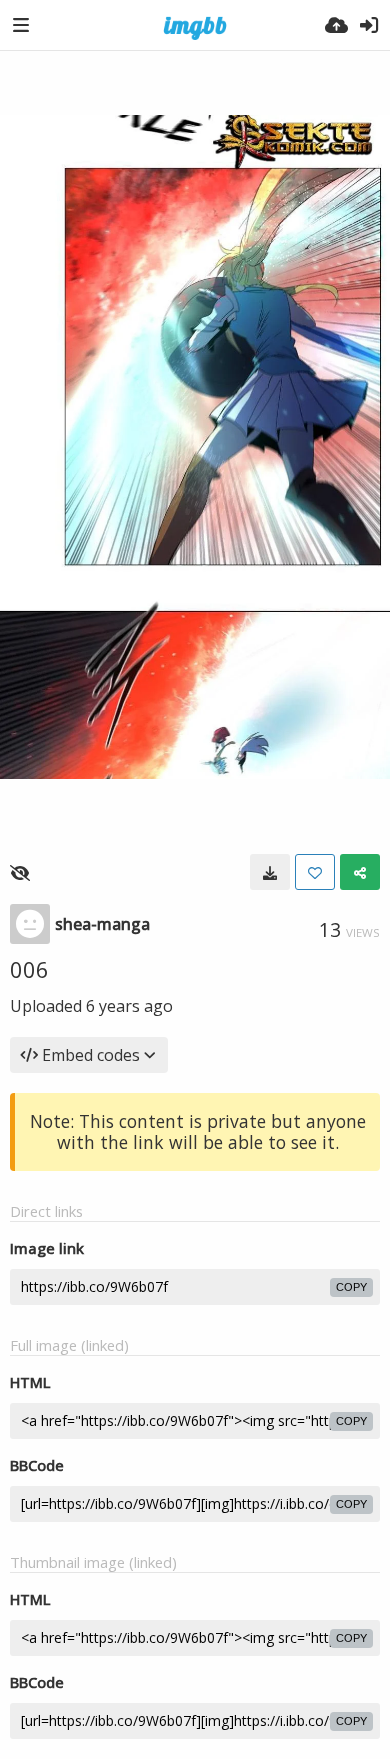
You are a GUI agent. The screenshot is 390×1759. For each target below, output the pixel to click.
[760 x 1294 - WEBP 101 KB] (270, 872)
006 (29, 969)
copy (351, 1287)
